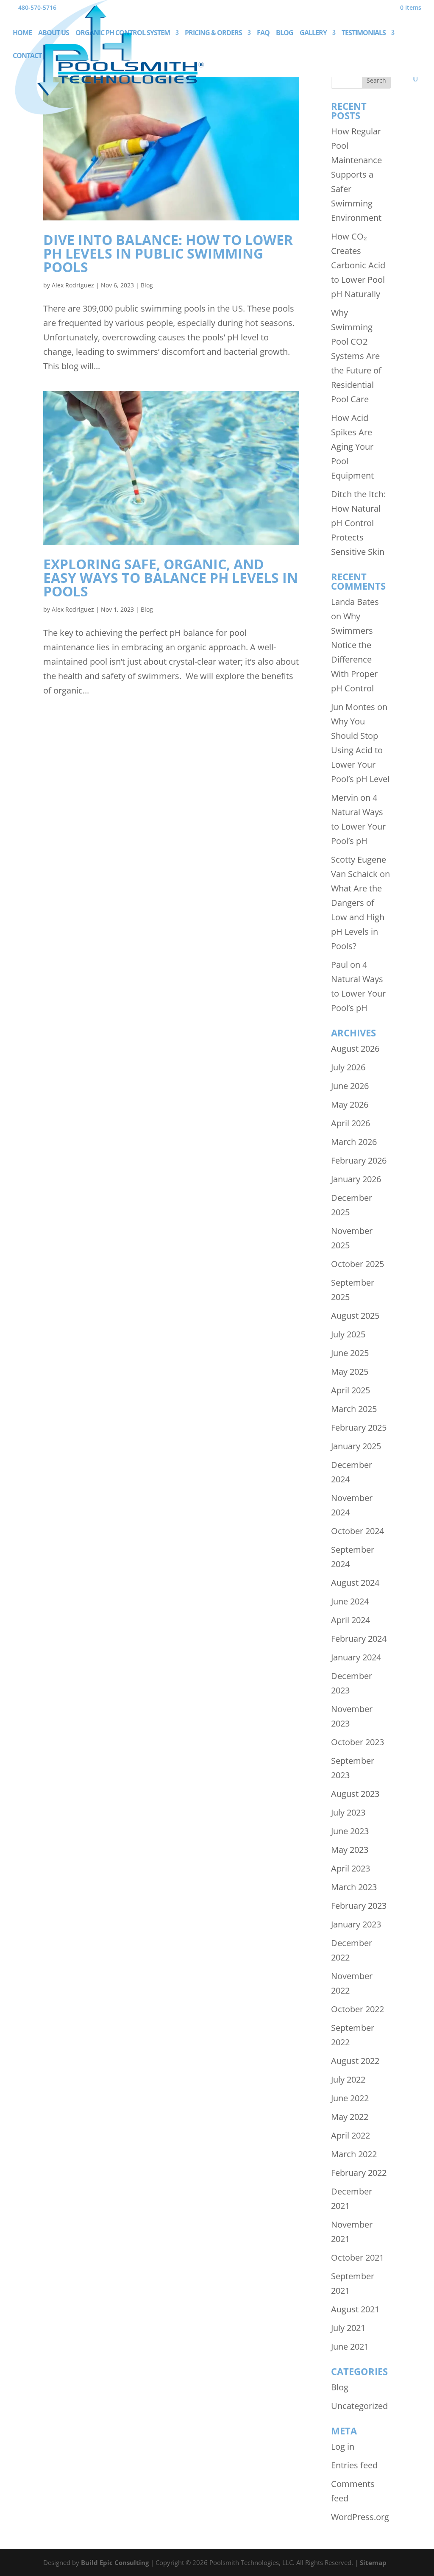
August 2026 (355, 1049)
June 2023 (350, 1831)
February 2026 (359, 1160)
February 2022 (359, 2173)
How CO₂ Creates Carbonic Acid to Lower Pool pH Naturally (358, 265)
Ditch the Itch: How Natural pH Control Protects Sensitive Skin (358, 523)
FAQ (263, 33)
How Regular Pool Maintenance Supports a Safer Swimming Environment (356, 174)
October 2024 (357, 1531)
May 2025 (350, 1372)
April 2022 (351, 2135)
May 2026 (350, 1104)
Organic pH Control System (123, 33)
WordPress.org (360, 2517)
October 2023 (357, 1742)
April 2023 (351, 1868)
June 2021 (350, 2346)
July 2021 (348, 2328)
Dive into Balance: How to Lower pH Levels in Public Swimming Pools (168, 253)
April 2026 (351, 1123)
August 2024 (355, 1583)
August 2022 (355, 2061)
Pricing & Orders (213, 33)
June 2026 (350, 1086)
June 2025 (350, 1353)
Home (22, 33)
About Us (54, 33)
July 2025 (348, 1334)
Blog (285, 33)
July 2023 (348, 1812)
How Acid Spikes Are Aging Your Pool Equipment (352, 447)
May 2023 (350, 1850)
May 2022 (350, 2117)
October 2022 (357, 2009)
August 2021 (355, 2309)
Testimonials (364, 33)
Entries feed (354, 2465)
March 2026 (354, 1142)
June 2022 (350, 2098)
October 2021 (357, 2257)
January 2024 (356, 1657)
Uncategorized (359, 2406)
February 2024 (359, 1639)
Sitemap (373, 2562)
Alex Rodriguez (73, 285)
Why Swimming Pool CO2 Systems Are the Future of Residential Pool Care (356, 356)
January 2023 (356, 1924)
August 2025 (355, 1316)
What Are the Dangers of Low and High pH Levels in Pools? (358, 917)
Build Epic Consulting (115, 2562)
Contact (27, 56)
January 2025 (356, 1446)
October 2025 (357, 1264)
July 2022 (348, 2079)
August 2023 (355, 1794)
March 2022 (354, 2154)
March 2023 (354, 1887)
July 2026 (348, 1067)
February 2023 (359, 1906)
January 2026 (356, 1179)
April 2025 (351, 1390)
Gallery (313, 33)
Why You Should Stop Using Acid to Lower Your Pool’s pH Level (360, 750)
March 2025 (354, 1409)
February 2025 (359, 1427)
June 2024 (350, 1601)
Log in (343, 2447)
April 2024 (351, 1620)
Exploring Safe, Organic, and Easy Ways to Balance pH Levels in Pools (171, 578)
